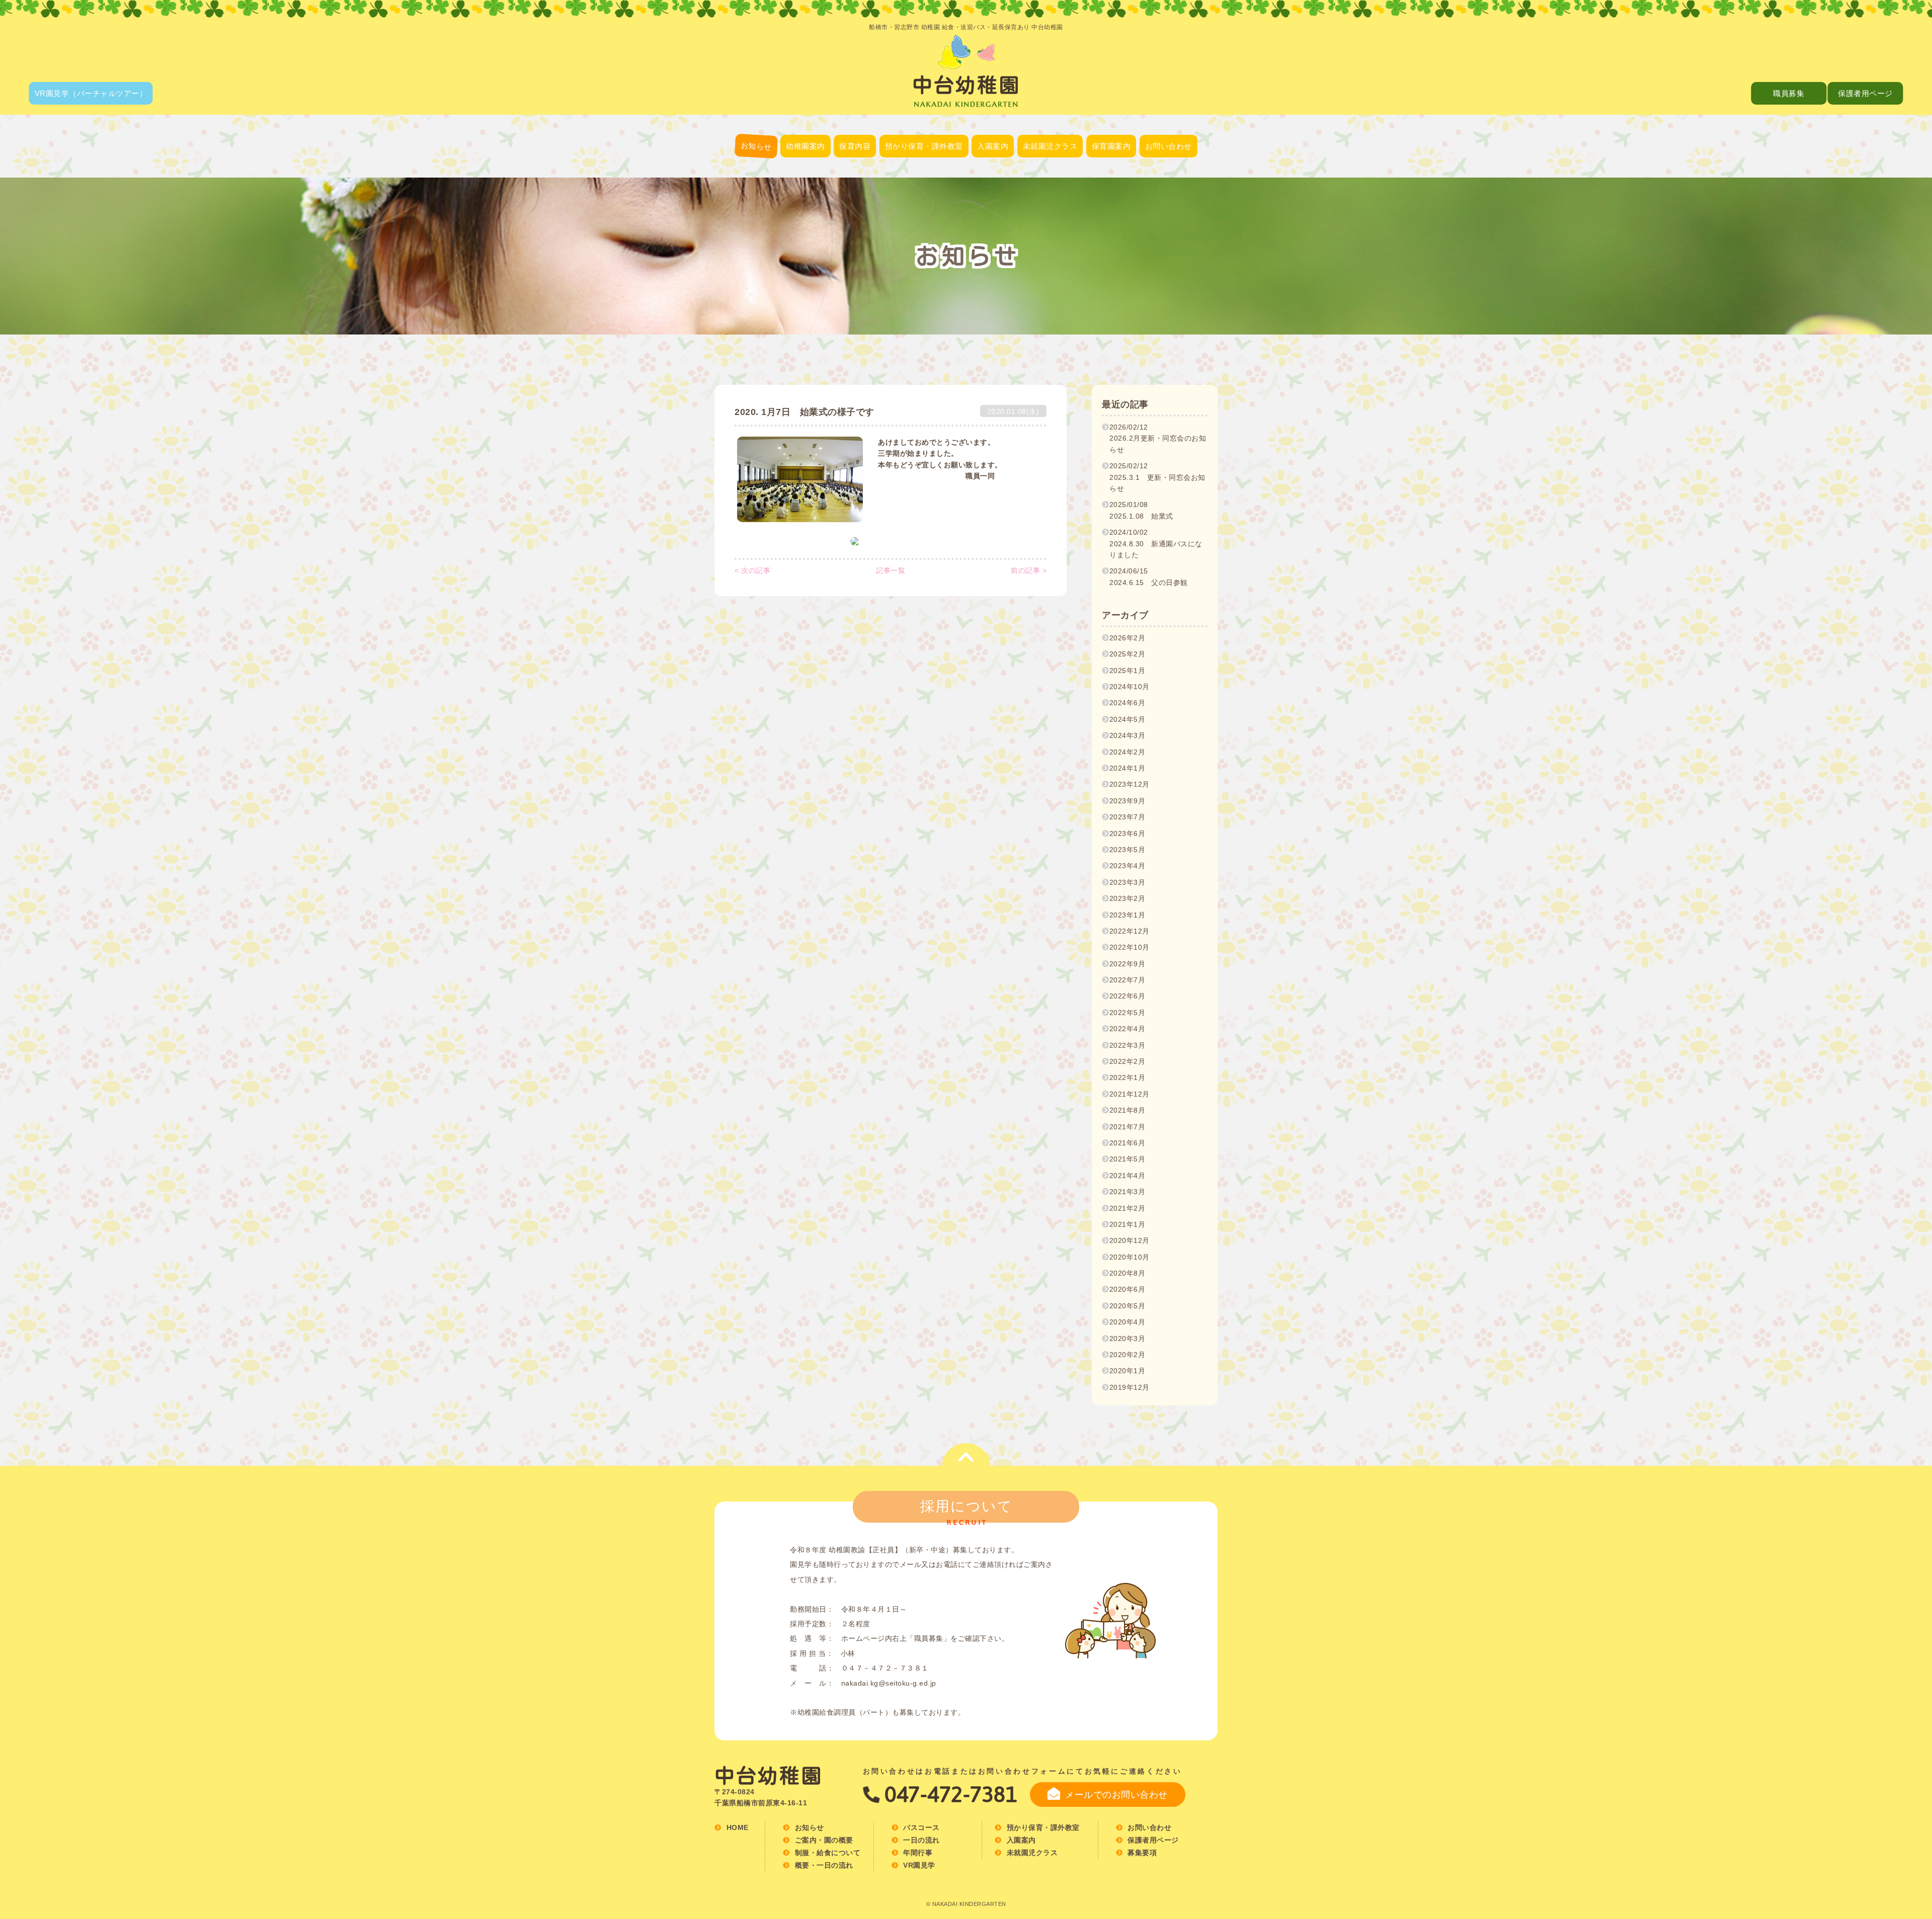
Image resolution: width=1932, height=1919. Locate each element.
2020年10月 (1130, 1257)
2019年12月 (1130, 1387)
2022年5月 (1128, 1013)
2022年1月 (1128, 1077)
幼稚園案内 (806, 146)
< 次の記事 (752, 570)
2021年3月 (1128, 1192)
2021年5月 (1128, 1159)
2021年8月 (1128, 1110)
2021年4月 (1128, 1176)
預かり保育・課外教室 (924, 146)
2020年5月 (1128, 1306)
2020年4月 (1128, 1322)
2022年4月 (1128, 1029)
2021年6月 (1128, 1143)
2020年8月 (1128, 1273)
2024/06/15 (1149, 576)
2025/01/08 (1141, 510)
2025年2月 (1128, 654)
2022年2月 (1128, 1061)
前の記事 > (1029, 570)
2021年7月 (1128, 1127)
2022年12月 (1130, 931)
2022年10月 (1130, 947)
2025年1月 (1128, 671)
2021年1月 (1128, 1224)
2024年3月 (1128, 735)
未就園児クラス (1050, 146)
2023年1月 (1128, 915)
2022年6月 (1128, 996)
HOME (738, 1827)
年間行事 (855, 205)
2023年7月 (1128, 817)
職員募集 (1789, 93)
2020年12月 (1130, 1240)
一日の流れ (855, 180)
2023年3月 (1128, 882)
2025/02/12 (1157, 477)
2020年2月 (1128, 1355)
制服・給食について (806, 206)
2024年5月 (1128, 719)
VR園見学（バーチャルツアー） (91, 93)
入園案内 (993, 146)
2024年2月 (1128, 752)
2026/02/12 (1158, 438)
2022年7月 (1128, 980)
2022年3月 (1128, 1045)
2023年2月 (1128, 898)
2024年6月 (1128, 703)
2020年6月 (1128, 1289)
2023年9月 (1128, 801)
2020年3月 (1128, 1339)
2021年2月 (1128, 1208)
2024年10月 (1130, 687)
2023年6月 (1128, 833)
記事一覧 (891, 570)
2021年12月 (1130, 1094)
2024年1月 (1128, 768)
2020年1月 (1128, 1371)
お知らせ (756, 146)
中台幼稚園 (769, 1776)
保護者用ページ (1865, 93)
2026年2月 (1128, 638)
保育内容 (855, 146)
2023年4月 (1128, 866)
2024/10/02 (1156, 544)
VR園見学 (919, 1865)
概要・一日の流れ (1111, 180)
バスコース (806, 231)
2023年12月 (1130, 784)
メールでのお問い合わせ (1116, 1795)
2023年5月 (1128, 850)
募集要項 (1111, 205)
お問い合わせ (1169, 146)
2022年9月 (1128, 964)
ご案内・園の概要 (806, 181)
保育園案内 (1111, 146)
